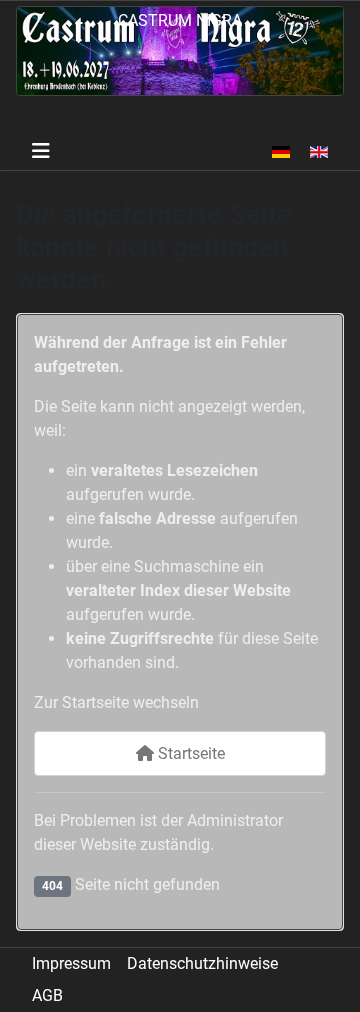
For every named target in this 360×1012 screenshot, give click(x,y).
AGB (47, 995)
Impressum (71, 963)
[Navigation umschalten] (41, 151)
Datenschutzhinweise (202, 963)
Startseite (189, 753)
